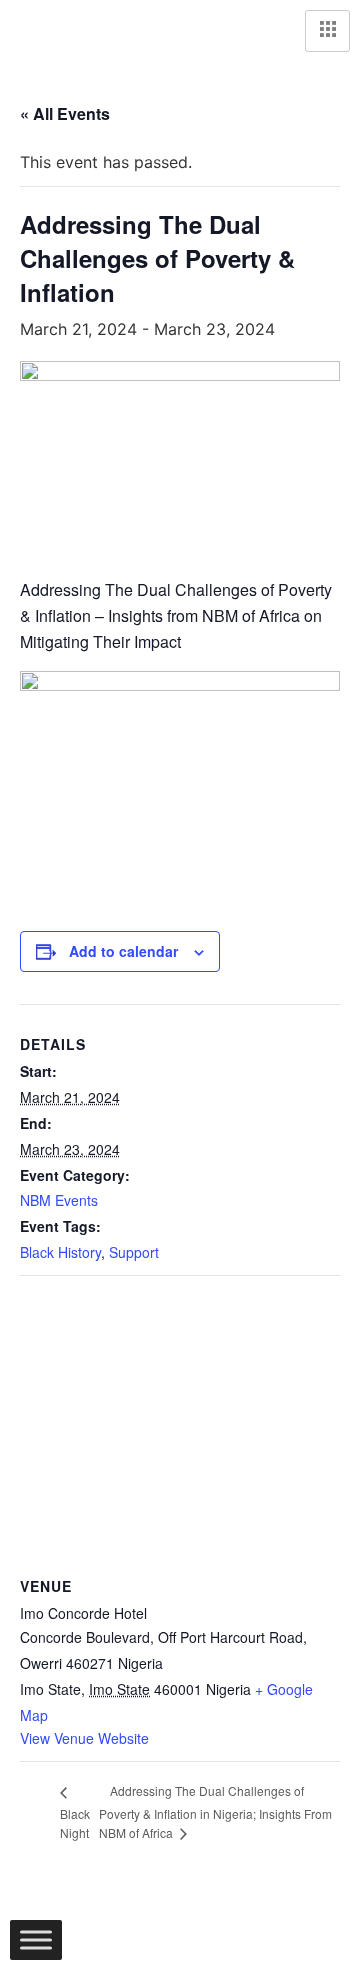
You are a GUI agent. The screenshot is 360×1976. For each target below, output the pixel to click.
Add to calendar (123, 951)
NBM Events (59, 1200)
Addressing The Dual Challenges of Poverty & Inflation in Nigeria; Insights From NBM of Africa (215, 1811)
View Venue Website (84, 1738)
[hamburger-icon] (327, 31)
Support (134, 1252)
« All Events (65, 113)
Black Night (75, 1823)
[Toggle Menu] (36, 1940)
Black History (60, 1252)
